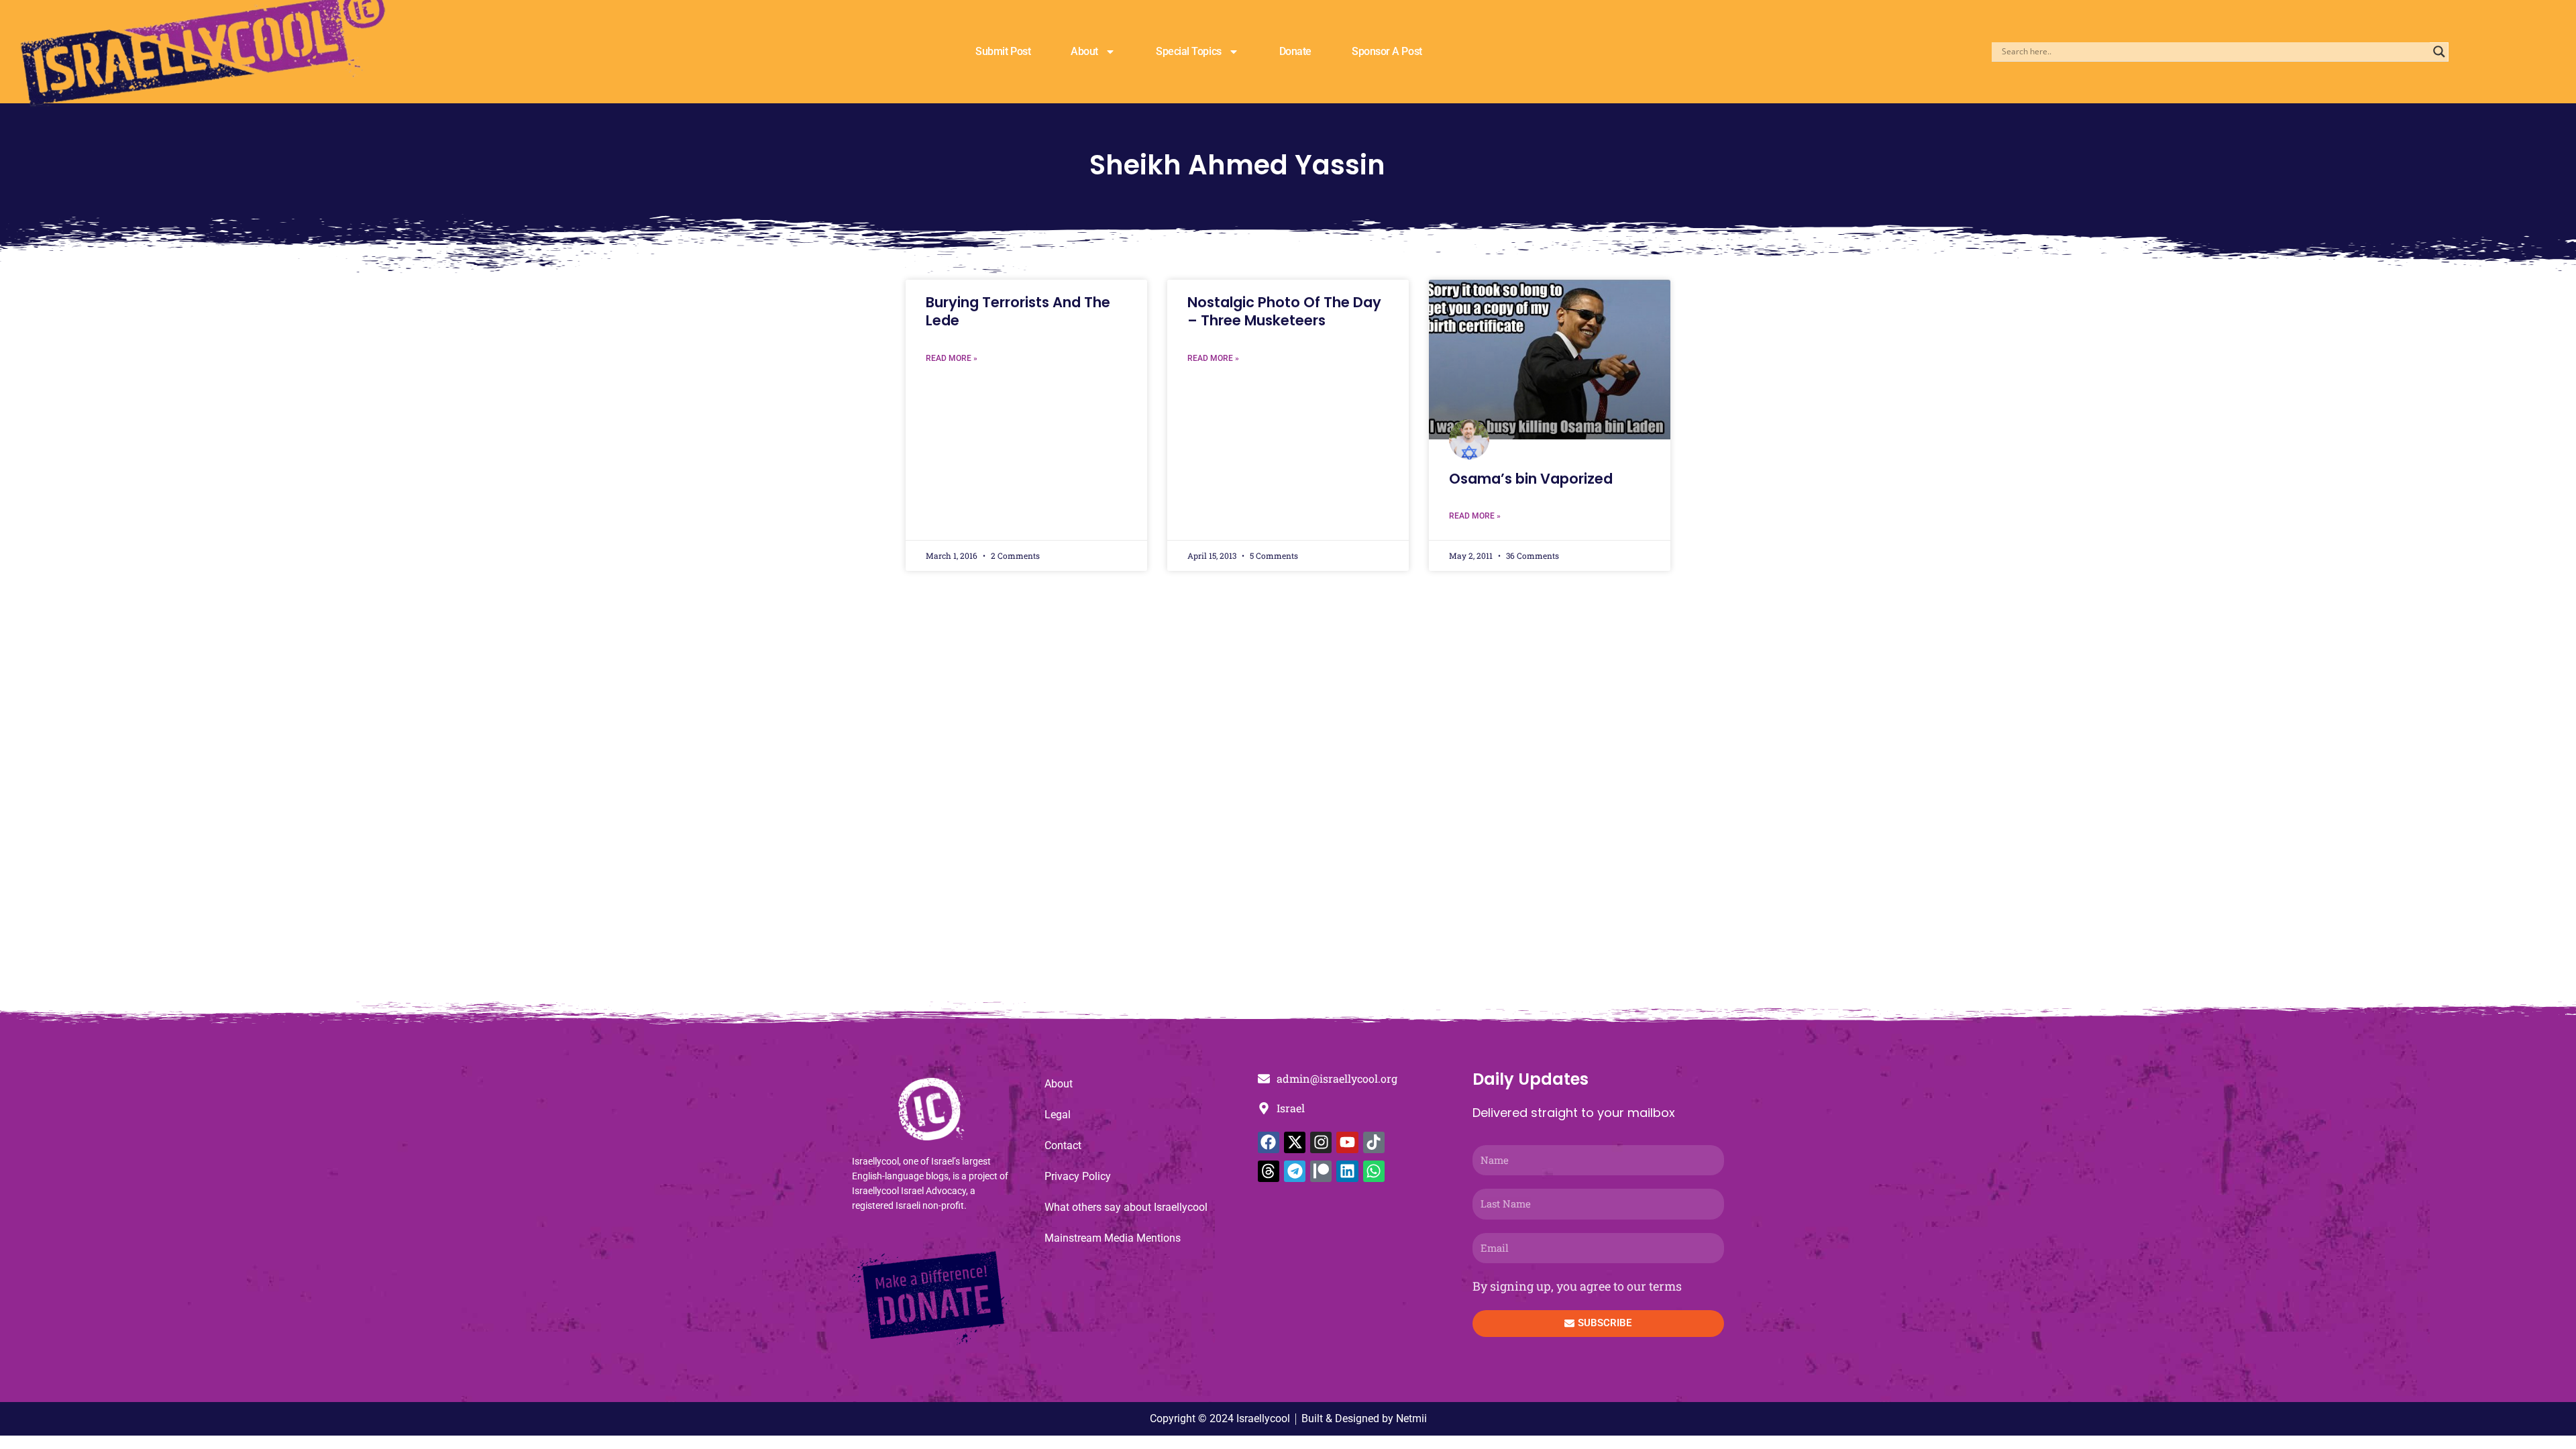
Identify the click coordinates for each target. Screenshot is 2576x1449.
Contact (1063, 1145)
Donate (1295, 51)
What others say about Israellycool (1126, 1207)
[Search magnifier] (2439, 52)
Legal (1058, 1115)
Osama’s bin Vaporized (1531, 479)
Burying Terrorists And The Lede (1018, 311)
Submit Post (1003, 51)
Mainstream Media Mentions (1113, 1238)
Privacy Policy (1078, 1176)
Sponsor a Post (1387, 51)
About (1084, 51)
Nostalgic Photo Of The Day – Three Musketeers (1284, 311)
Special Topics (1189, 51)
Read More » (952, 358)
